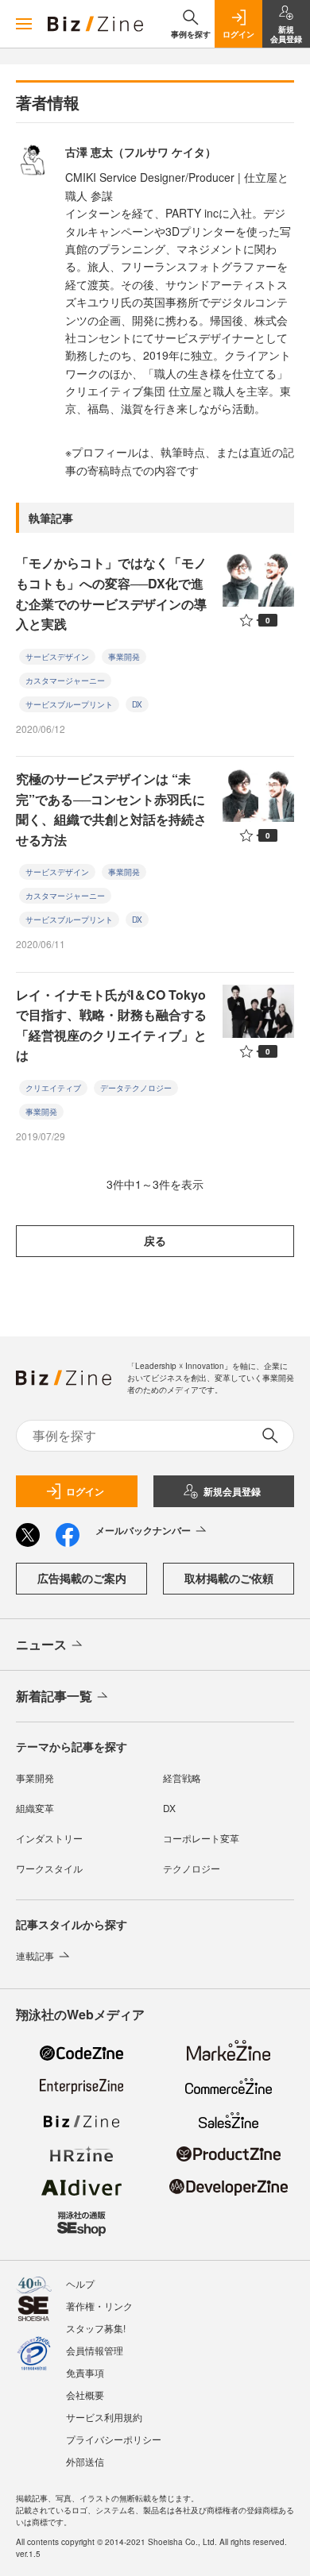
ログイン (85, 1491)
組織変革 (35, 1808)
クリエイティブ (53, 1088)
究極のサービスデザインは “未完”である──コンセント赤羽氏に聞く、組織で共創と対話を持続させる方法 (111, 809)
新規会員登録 (232, 1491)
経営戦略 (182, 1778)
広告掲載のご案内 (82, 1578)
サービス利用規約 (104, 2417)
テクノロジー (192, 1868)
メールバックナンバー (143, 1530)
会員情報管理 (95, 2350)
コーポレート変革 (201, 1838)
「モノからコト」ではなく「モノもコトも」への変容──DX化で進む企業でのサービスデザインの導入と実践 (111, 593)
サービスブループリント (69, 704)
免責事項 (85, 2372)
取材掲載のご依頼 (229, 1578)
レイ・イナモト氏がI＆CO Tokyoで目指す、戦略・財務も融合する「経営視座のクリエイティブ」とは (111, 1025)
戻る (155, 1240)
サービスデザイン (57, 657)
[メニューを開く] (24, 24)
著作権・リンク (99, 2306)
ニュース (41, 1644)
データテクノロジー (136, 1088)
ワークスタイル (49, 1868)
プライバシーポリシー (114, 2439)
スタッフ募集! (96, 2328)
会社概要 (85, 2395)
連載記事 (35, 1955)
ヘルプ (80, 2283)
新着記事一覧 (54, 1696)
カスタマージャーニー (65, 681)
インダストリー (49, 1838)
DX (137, 704)
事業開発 (124, 657)
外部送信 (85, 2461)
